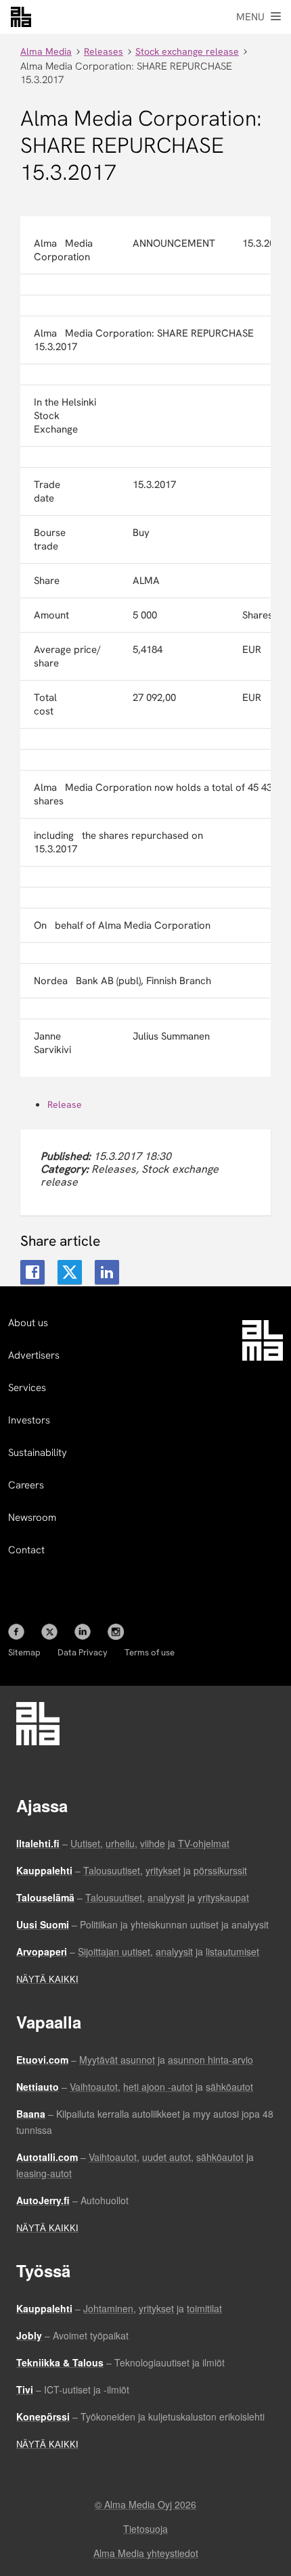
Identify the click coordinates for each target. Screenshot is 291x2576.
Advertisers (34, 1355)
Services (27, 1388)
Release (65, 1104)
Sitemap (24, 1652)
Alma (21, 17)
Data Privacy (83, 1652)
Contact (26, 1550)
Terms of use (150, 1652)
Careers (26, 1485)
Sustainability (38, 1453)
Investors (29, 1420)
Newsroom (32, 1517)
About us (28, 1323)
